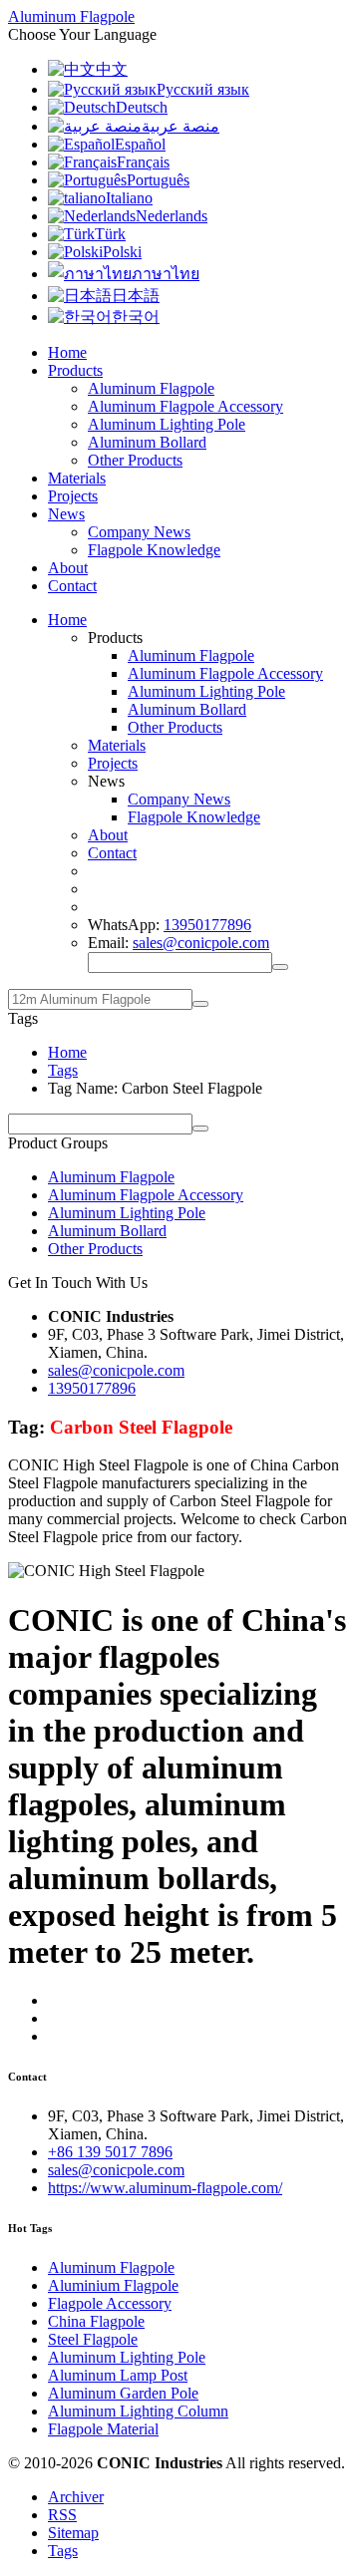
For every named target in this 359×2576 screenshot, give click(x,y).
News (66, 514)
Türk (110, 234)
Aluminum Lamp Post (118, 2375)
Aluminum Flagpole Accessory (185, 406)
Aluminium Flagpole (113, 2285)
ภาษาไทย (166, 274)
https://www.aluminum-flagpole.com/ (165, 2188)
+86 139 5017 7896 (110, 2152)
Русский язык (203, 89)
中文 (112, 69)
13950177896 (207, 925)
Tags (63, 1070)
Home (67, 352)
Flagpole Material (103, 2429)
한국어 (136, 317)
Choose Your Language (82, 34)
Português (158, 180)
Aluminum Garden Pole (123, 2393)
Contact (72, 586)
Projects (73, 496)
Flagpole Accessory (110, 2303)
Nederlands (172, 216)
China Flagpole (96, 2321)
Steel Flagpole (93, 2339)
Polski (122, 252)
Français (143, 162)
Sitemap (73, 2533)
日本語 (136, 296)
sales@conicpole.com (201, 943)
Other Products (135, 460)
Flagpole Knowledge (154, 550)
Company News (139, 532)
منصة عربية (180, 126)
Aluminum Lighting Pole (167, 424)
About (68, 568)
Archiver (76, 2497)
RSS (62, 2515)
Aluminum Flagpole (151, 388)
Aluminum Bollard (147, 442)
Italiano (129, 198)
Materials (77, 478)
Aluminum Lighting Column (138, 2411)
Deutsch (142, 107)
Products (75, 370)
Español (140, 144)
